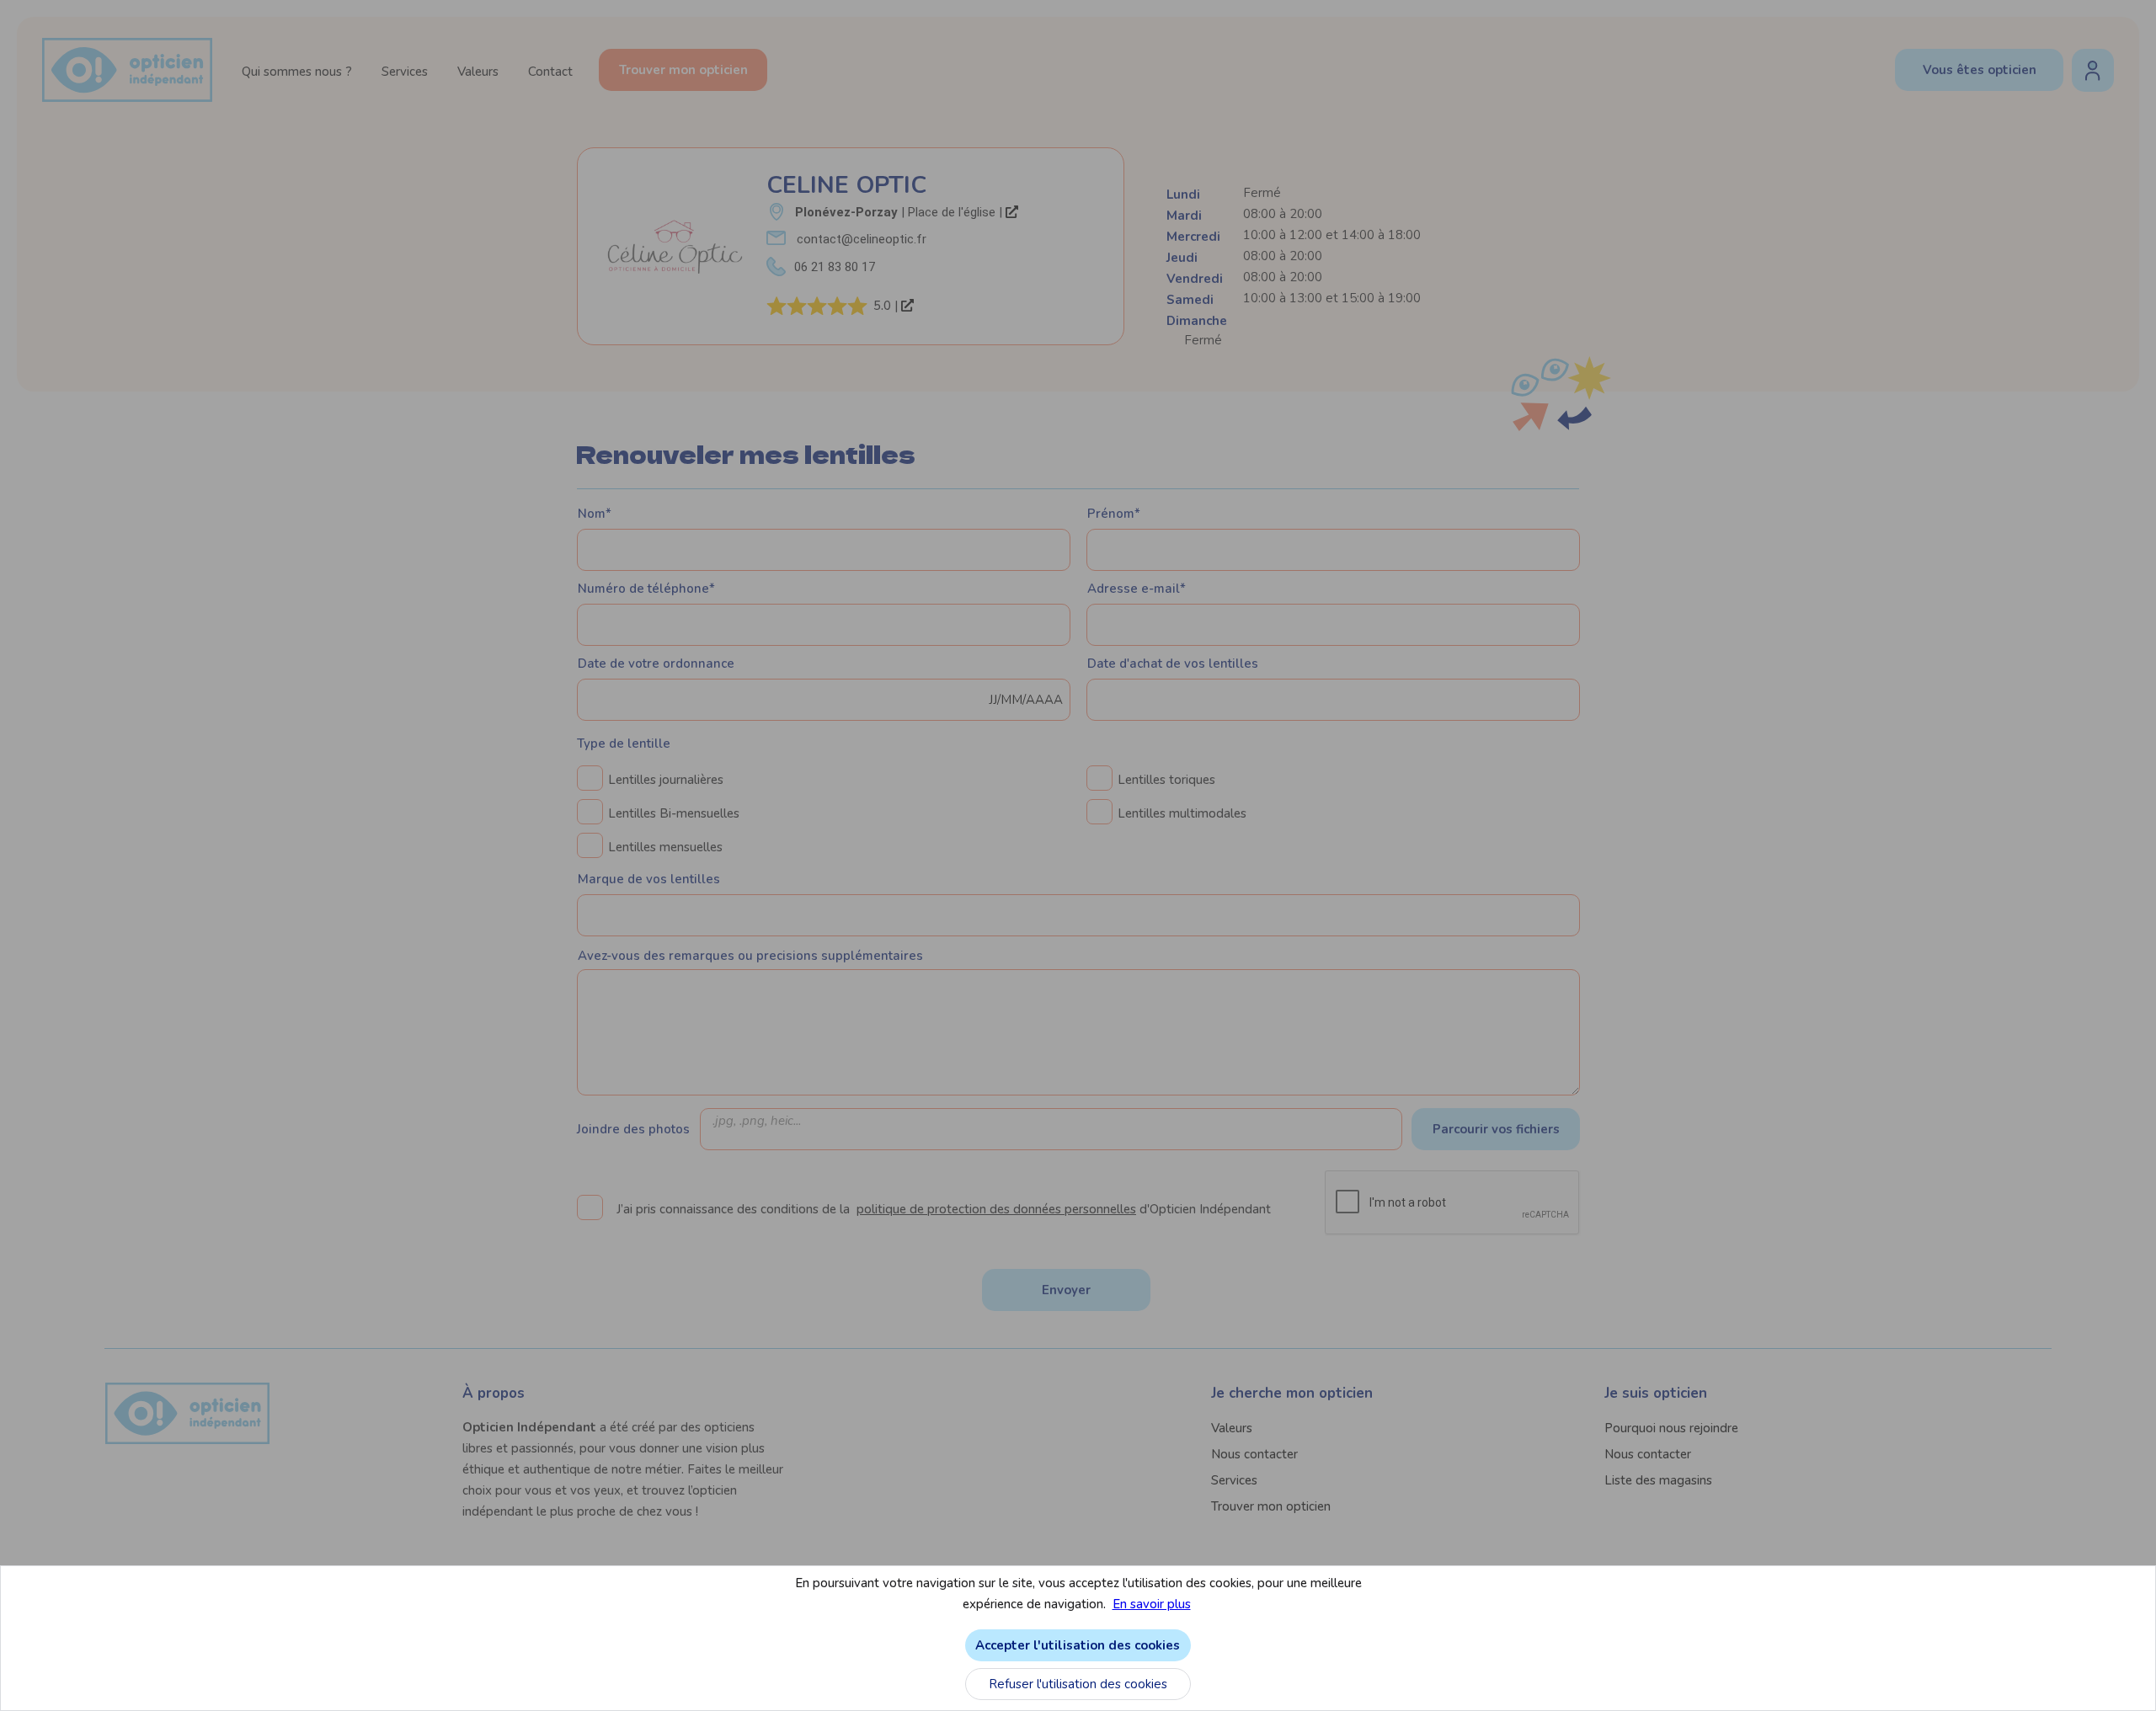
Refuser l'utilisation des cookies (1078, 1684)
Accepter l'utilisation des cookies (1078, 1645)
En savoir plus (1152, 1604)
